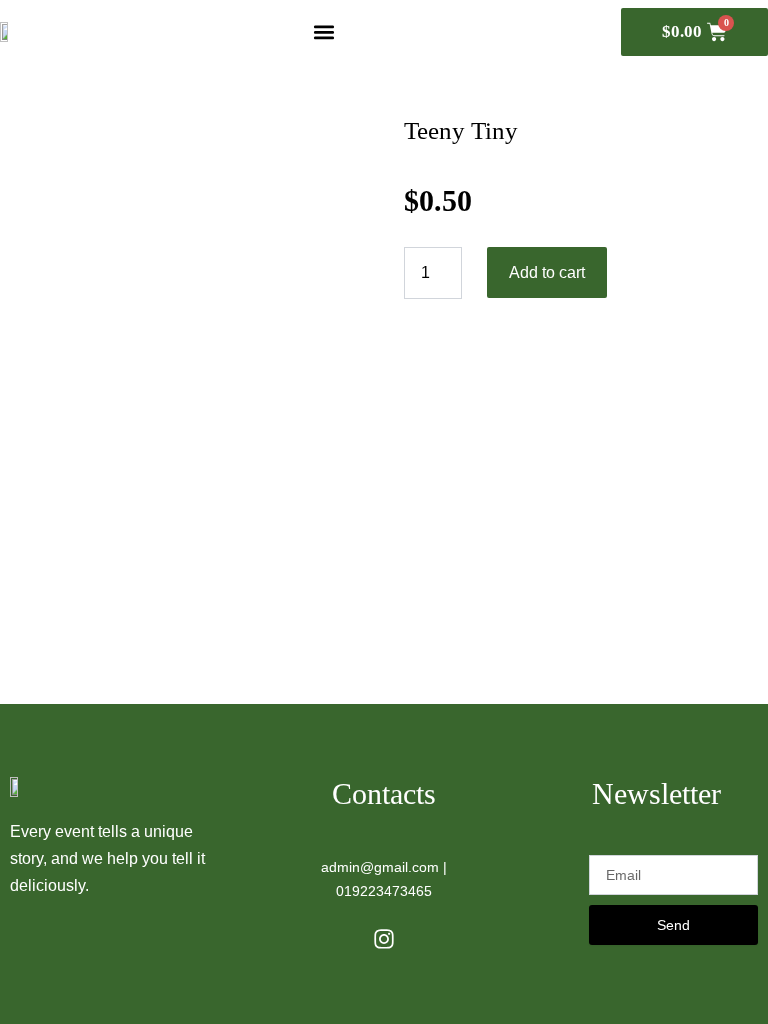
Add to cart (547, 272)
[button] (324, 31)
